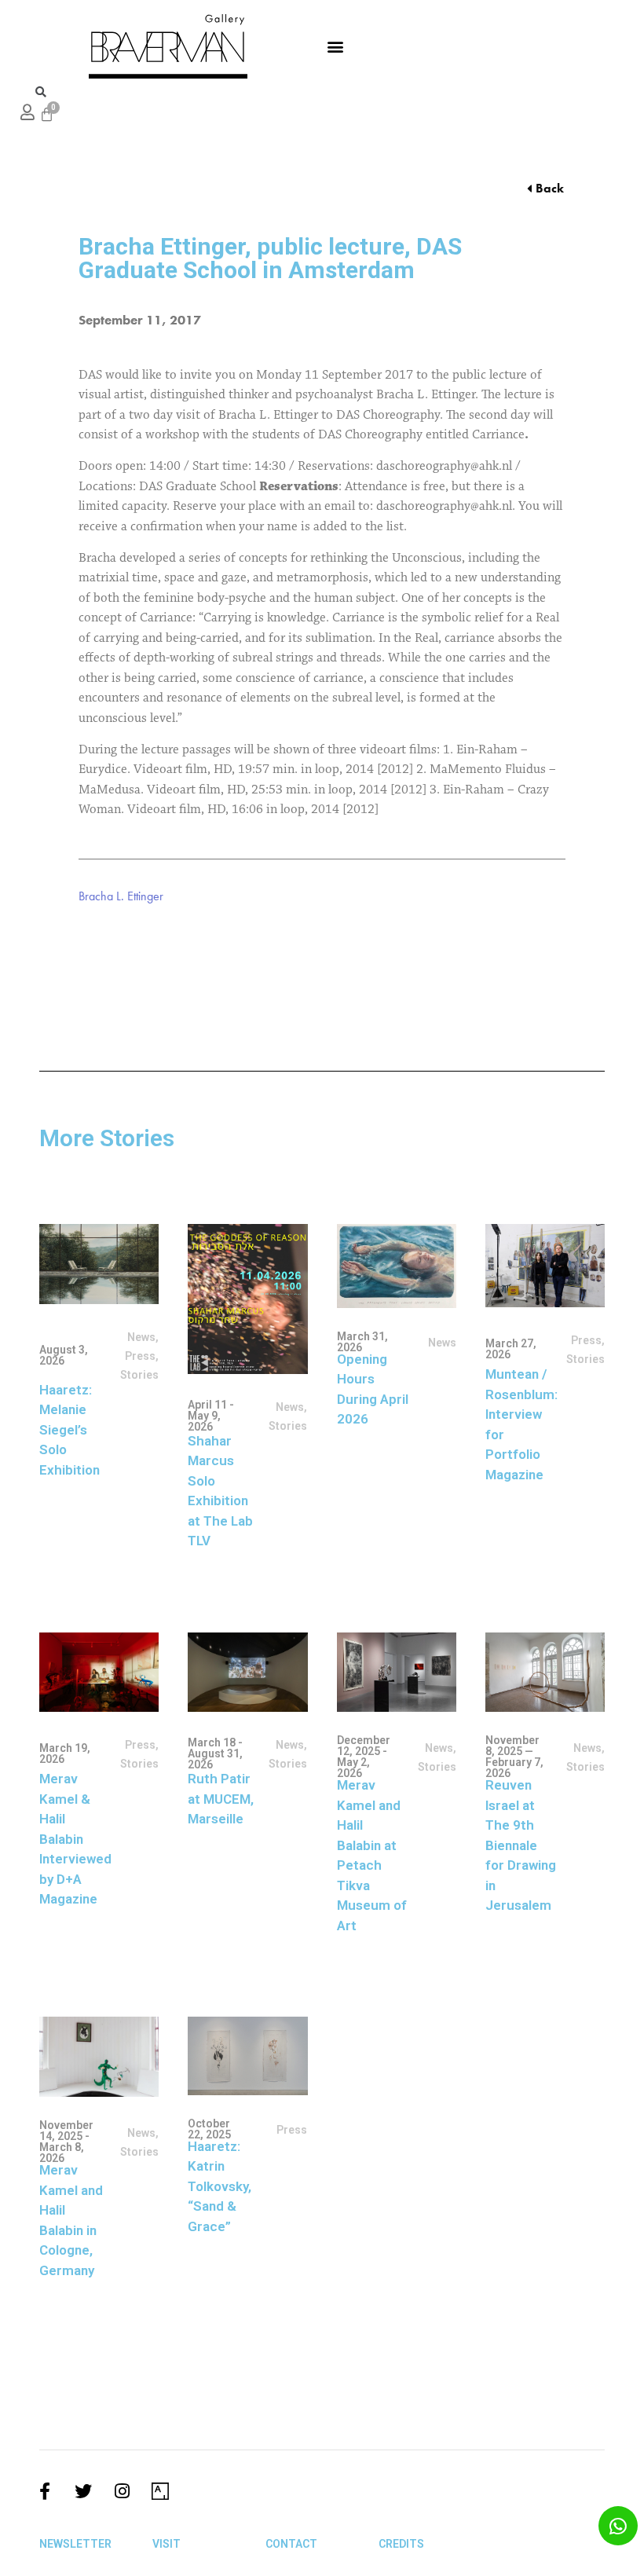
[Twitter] (83, 2491)
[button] (335, 46)
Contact (291, 2544)
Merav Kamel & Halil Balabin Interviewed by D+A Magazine (75, 1839)
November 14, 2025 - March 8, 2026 (66, 2142)
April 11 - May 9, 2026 (211, 1416)
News (141, 1337)
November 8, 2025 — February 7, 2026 (514, 1757)
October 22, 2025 (209, 2129)
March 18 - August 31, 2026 (215, 1753)
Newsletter (75, 2544)
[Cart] (47, 114)
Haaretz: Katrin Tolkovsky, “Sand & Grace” (220, 2186)
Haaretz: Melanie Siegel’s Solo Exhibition (70, 1430)
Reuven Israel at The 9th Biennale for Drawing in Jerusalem (521, 1845)
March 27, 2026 (511, 1349)
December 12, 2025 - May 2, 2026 (364, 1757)
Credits (401, 2544)
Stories (437, 1767)
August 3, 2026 (64, 1355)
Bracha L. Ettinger (121, 896)
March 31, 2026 (362, 1342)
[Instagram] (122, 2491)
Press (140, 1356)
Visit (166, 2544)
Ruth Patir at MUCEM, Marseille (221, 1799)
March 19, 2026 (65, 1753)
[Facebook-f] (45, 2491)
